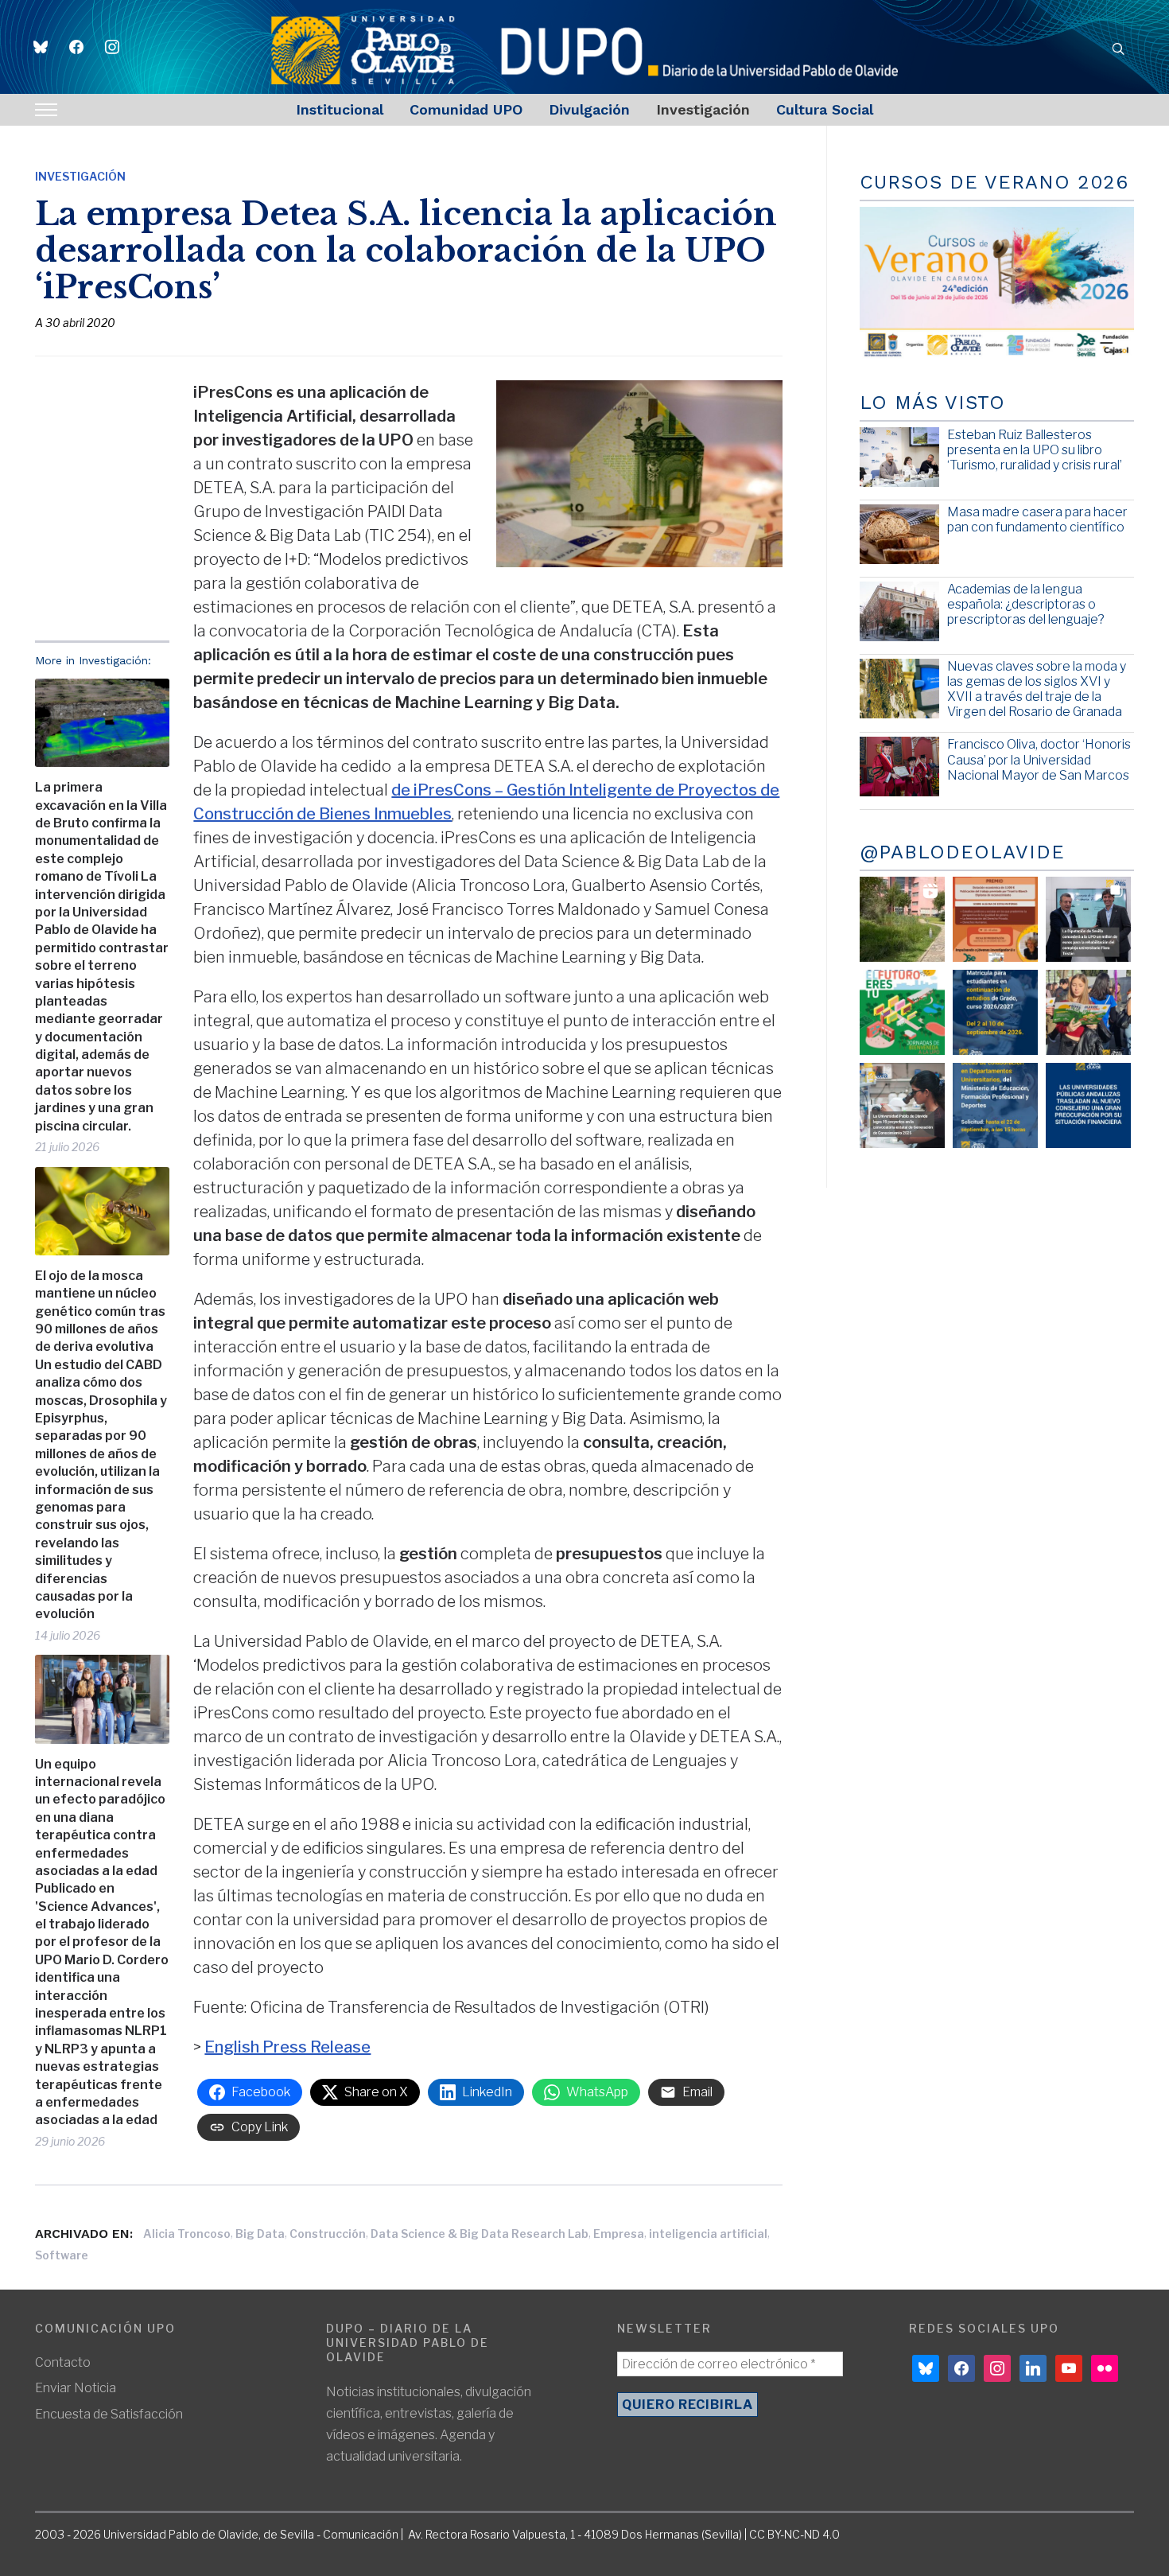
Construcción (328, 2234)
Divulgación (589, 109)
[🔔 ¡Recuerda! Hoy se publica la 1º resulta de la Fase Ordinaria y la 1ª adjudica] (1088, 1012)
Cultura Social (825, 109)
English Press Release (287, 2047)
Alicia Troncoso (187, 2234)
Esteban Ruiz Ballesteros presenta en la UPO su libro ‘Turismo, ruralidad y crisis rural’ (1035, 450)
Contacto (63, 2362)
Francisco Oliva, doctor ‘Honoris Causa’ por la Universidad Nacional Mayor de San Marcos (1039, 759)
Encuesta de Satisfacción (109, 2414)
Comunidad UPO (466, 109)
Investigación (703, 109)
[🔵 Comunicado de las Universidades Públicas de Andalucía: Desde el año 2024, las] (1088, 1105)
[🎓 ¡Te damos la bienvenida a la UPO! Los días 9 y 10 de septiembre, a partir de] (902, 1012)
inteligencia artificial (708, 2234)
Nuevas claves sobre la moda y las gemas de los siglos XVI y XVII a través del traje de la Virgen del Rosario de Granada (1037, 689)
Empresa (619, 2234)
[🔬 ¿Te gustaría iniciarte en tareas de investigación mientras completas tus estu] (995, 1105)
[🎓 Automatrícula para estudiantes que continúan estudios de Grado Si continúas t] (995, 1012)
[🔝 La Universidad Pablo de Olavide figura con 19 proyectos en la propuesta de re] (902, 1105)
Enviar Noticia (76, 2388)
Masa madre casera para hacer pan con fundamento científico (1037, 519)
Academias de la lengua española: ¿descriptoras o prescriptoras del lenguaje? (1026, 604)
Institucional (340, 109)
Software (62, 2255)
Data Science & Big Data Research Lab (480, 2234)
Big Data (260, 2234)
